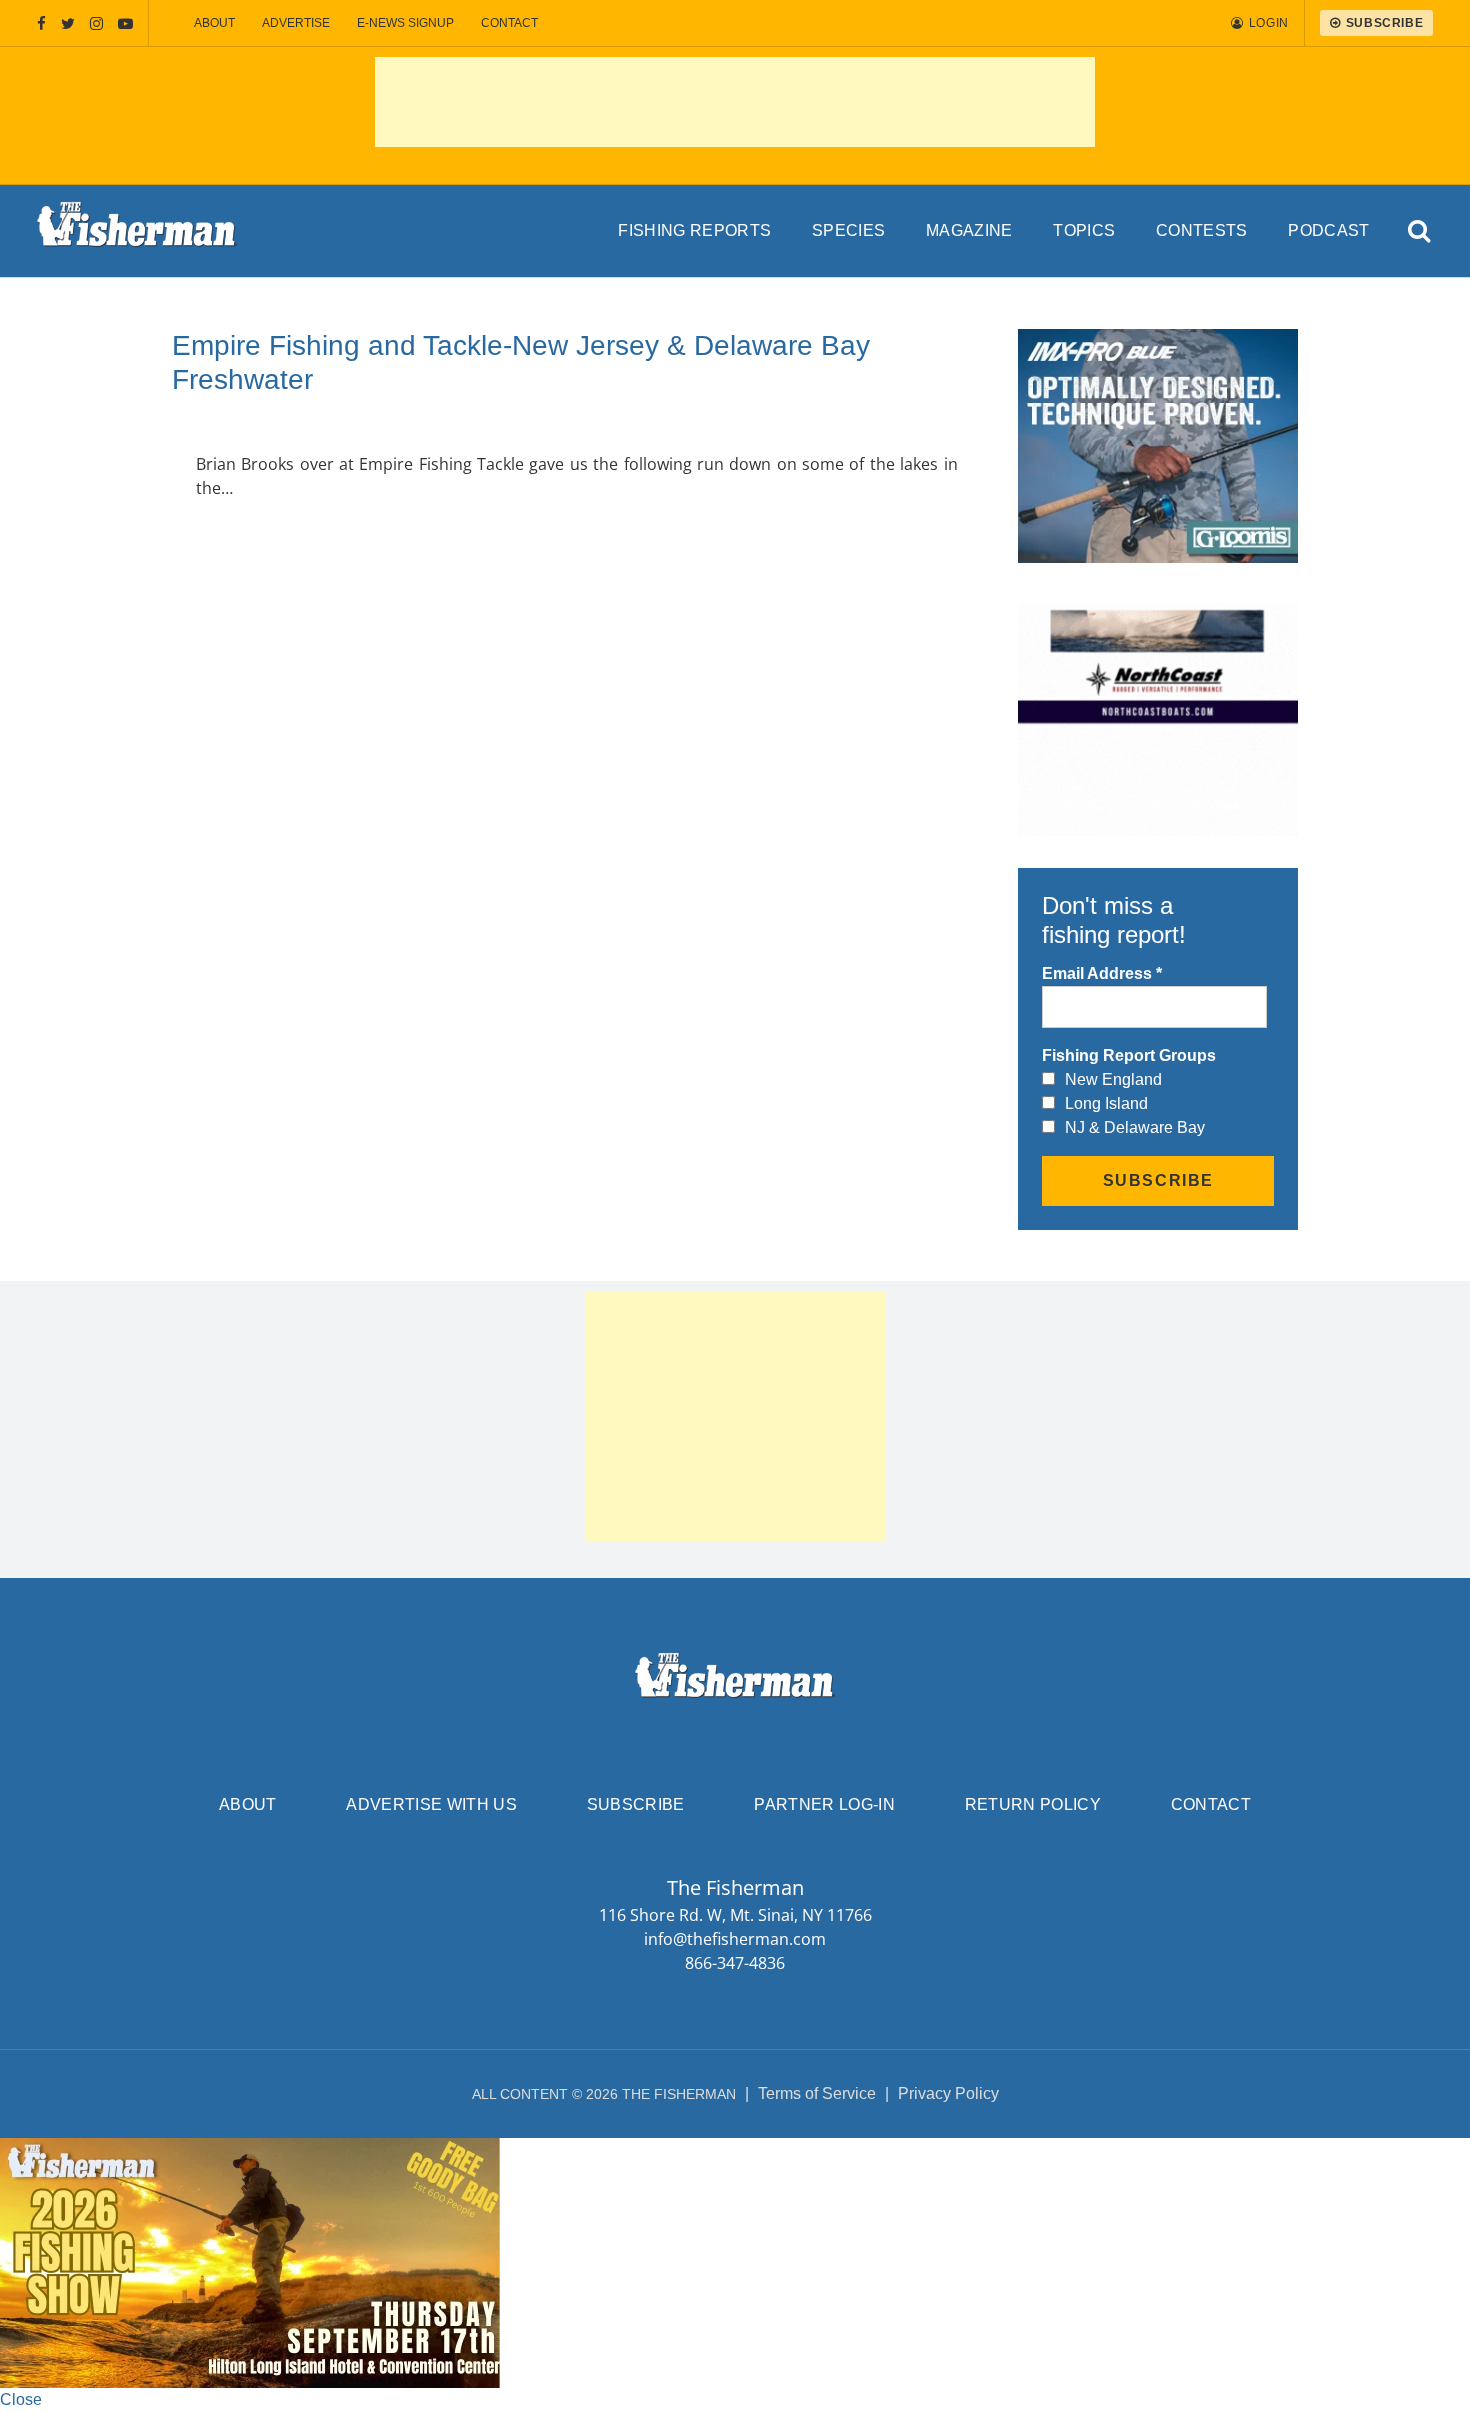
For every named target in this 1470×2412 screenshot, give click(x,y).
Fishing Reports (694, 230)
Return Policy (1033, 1804)
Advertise (296, 23)
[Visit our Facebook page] (41, 23)
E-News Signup (405, 23)
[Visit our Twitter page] (68, 23)
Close (21, 2399)
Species (848, 230)
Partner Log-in (824, 1804)
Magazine (969, 230)
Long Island (1106, 1103)
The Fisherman (137, 231)
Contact (509, 23)
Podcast (1328, 230)
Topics (1084, 230)
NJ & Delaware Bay (1135, 1127)
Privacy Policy (948, 2093)
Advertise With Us (431, 1804)
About (214, 23)
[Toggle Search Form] (1419, 231)
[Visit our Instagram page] (96, 23)
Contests (1202, 230)
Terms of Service (817, 2093)
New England (1113, 1079)
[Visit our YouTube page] (125, 23)
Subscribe (636, 1804)
